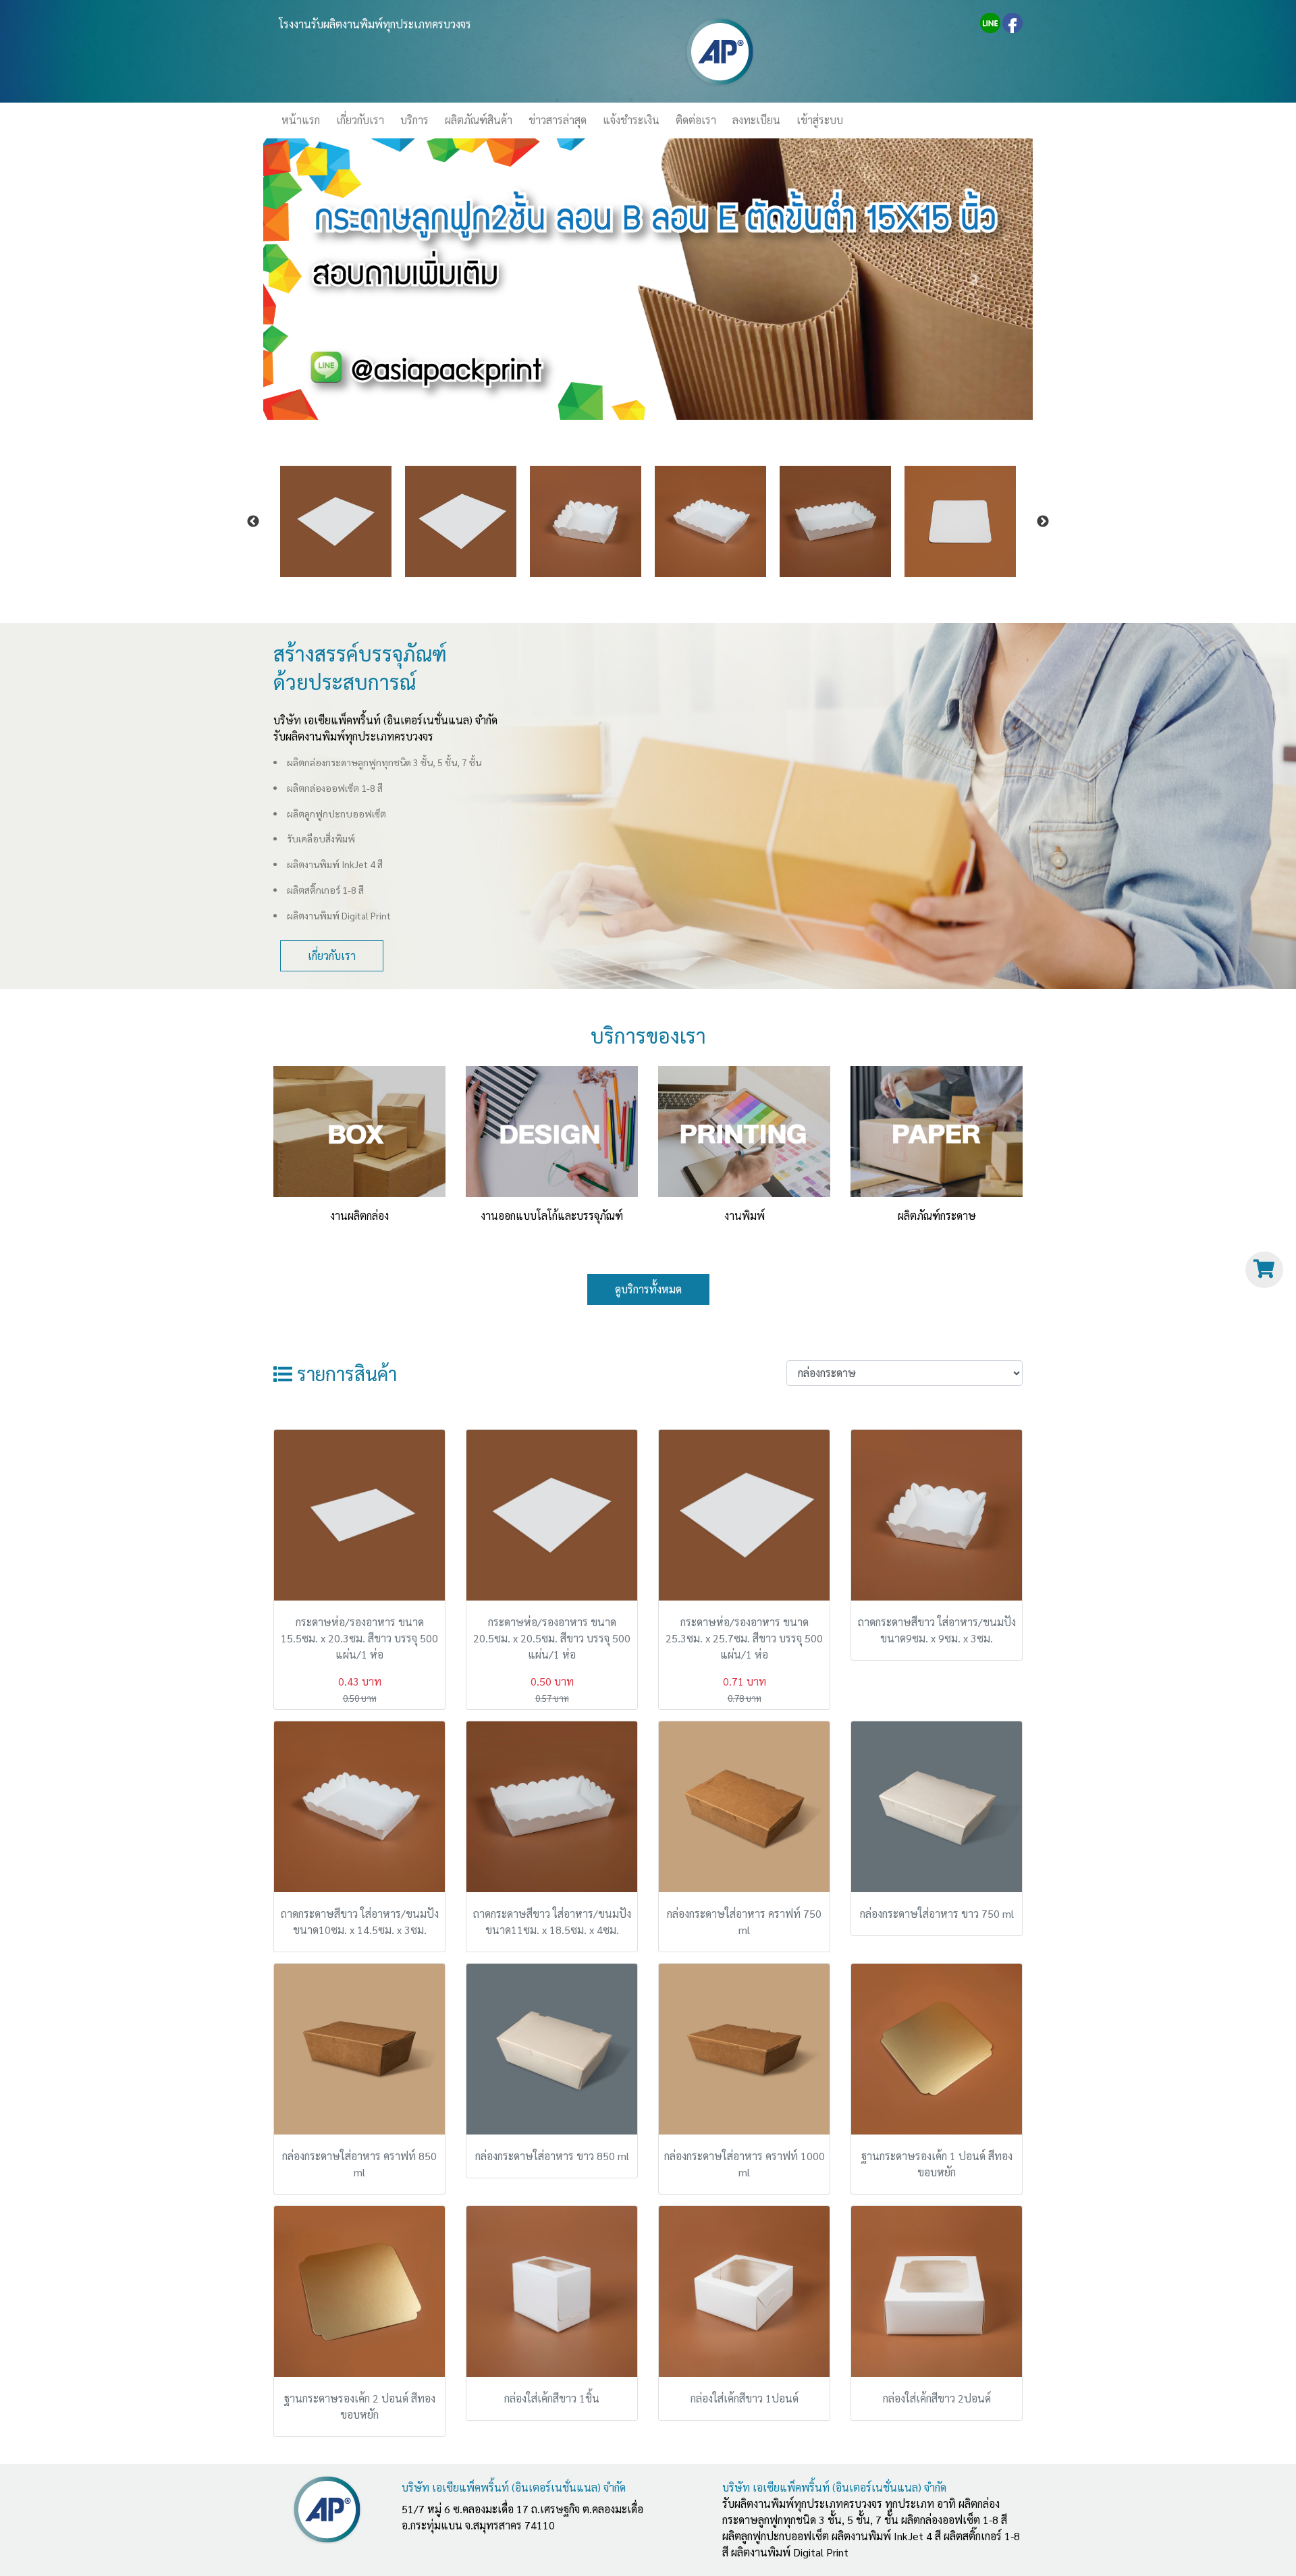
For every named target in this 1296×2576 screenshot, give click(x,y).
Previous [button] (253, 522)
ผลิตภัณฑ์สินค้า (479, 120)
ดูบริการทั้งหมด (648, 1289)
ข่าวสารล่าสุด (558, 120)
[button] (321, 279)
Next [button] (1043, 522)
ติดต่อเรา (696, 120)
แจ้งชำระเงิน (631, 120)
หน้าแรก (305, 120)
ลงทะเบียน (756, 120)
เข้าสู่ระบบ (820, 120)
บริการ (414, 120)
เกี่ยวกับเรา (360, 120)
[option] (336, 521)
